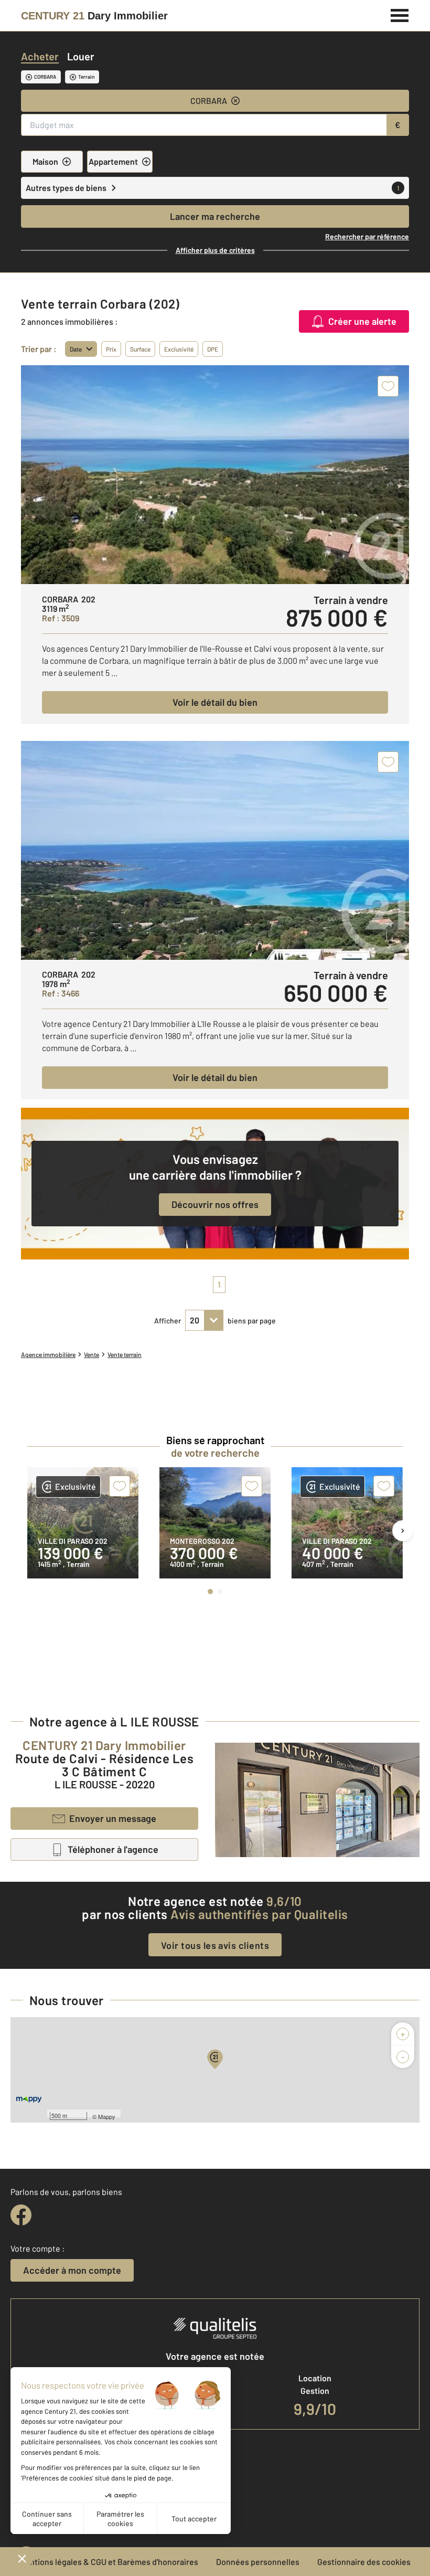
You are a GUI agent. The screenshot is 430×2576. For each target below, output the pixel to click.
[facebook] (21, 2215)
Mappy (107, 2116)
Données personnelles (258, 2562)
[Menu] (400, 14)
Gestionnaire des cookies (364, 2562)
